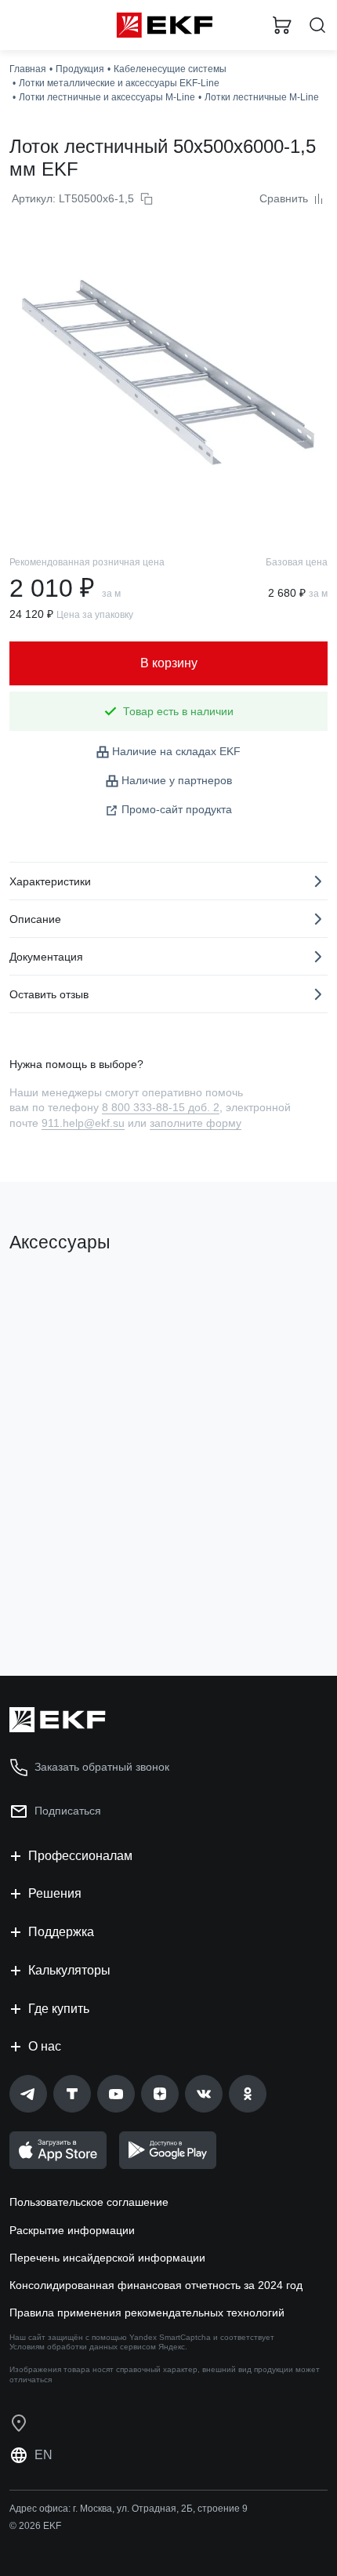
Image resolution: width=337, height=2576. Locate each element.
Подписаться (68, 1811)
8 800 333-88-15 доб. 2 (161, 1107)
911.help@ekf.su (83, 1123)
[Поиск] (317, 25)
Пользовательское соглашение (89, 2202)
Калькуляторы (69, 1970)
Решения (55, 1893)
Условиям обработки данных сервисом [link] (83, 2347)
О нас (45, 2046)
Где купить (59, 2009)
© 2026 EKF (35, 2526)
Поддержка (61, 1932)
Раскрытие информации (72, 2230)
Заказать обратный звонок (102, 1767)
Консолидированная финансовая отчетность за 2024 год (156, 2285)
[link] (28, 2094)
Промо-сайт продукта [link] (177, 809)
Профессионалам (80, 1856)
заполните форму (196, 1123)
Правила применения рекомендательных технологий (147, 2313)
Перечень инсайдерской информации (107, 2258)
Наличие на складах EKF (176, 751)
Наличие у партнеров (177, 780)
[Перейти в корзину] (282, 25)
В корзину (71, 1600)
